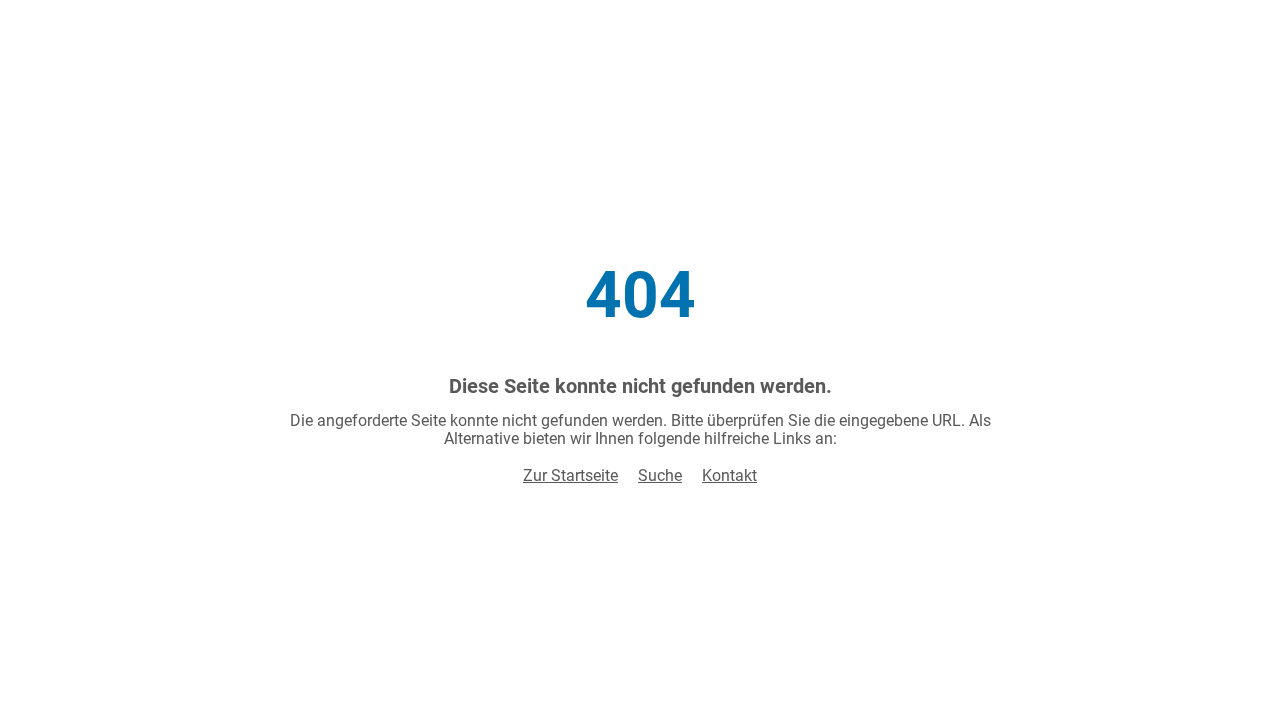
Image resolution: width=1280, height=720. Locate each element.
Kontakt (729, 475)
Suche (660, 475)
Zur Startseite (570, 475)
